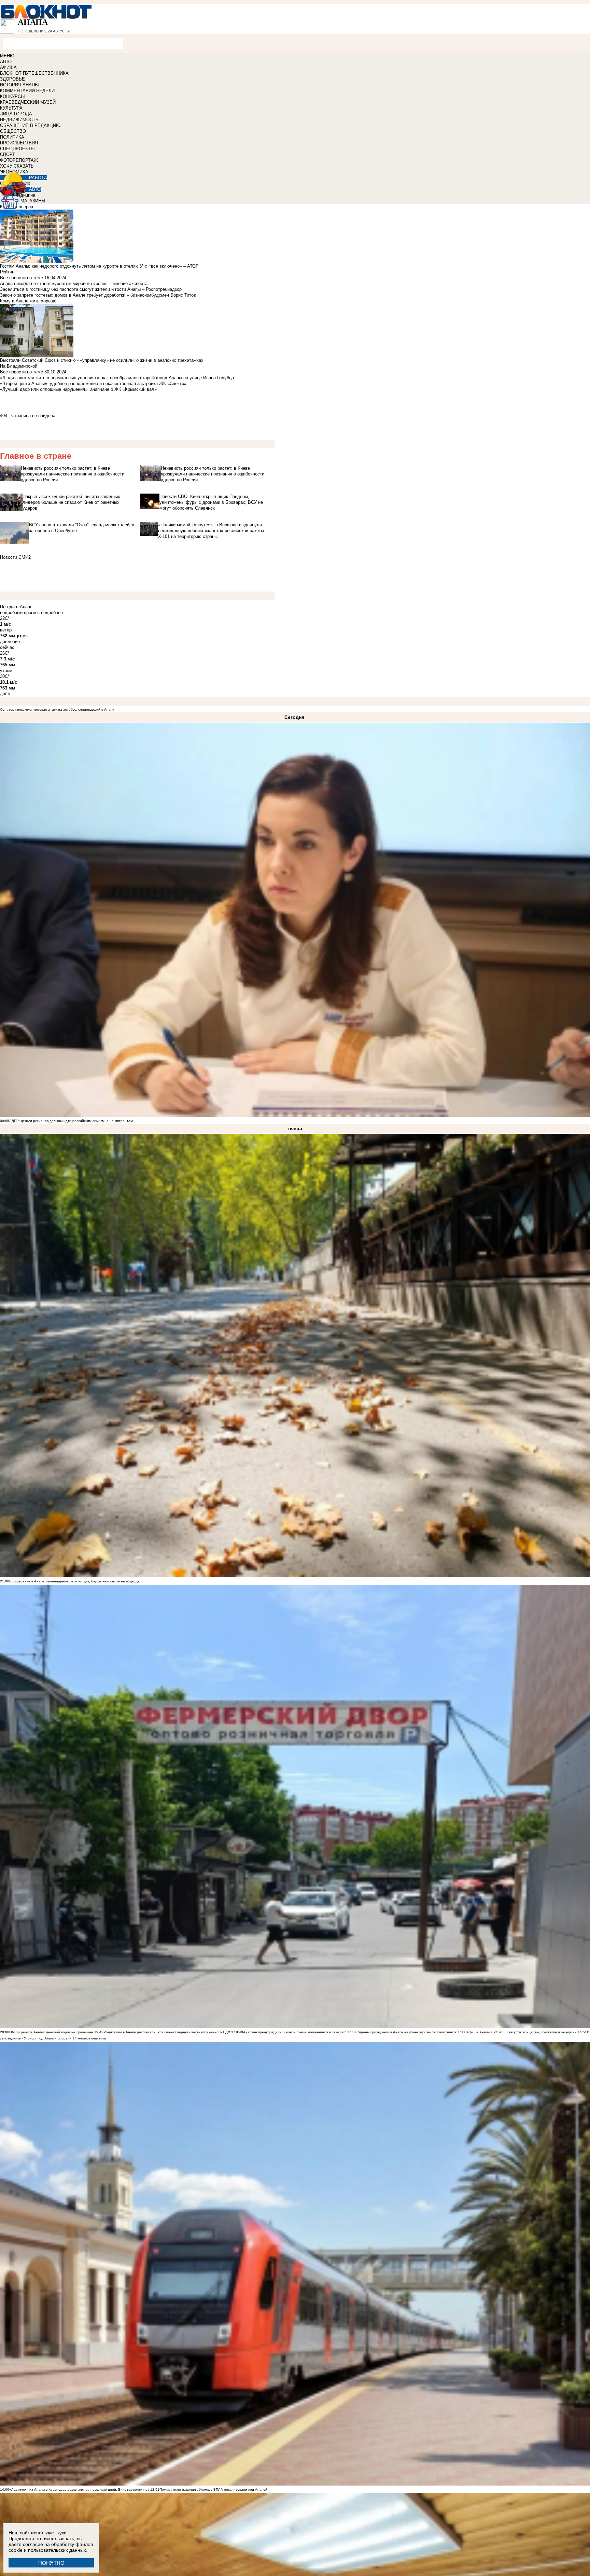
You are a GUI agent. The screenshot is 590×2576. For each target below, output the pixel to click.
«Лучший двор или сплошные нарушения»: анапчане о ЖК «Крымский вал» (78, 389)
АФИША (8, 67)
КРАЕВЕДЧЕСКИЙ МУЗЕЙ (28, 102)
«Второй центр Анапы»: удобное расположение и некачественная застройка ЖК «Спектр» (93, 383)
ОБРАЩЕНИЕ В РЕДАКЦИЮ (30, 125)
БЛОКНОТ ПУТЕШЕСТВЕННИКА (34, 73)
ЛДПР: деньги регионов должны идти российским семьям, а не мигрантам (71, 1121)
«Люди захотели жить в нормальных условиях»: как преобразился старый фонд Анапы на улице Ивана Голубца (117, 378)
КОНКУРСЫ (12, 96)
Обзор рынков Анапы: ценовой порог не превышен (51, 2032)
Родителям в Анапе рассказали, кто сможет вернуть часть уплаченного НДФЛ (168, 2032)
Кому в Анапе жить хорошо (28, 301)
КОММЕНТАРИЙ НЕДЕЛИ (27, 91)
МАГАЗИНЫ (33, 201)
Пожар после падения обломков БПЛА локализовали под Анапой (213, 2489)
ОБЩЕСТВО (13, 131)
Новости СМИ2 (15, 557)
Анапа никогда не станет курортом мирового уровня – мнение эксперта (74, 283)
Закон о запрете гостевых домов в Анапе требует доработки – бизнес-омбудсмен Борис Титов (98, 295)
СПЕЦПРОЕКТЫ (17, 149)
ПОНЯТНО (51, 2563)
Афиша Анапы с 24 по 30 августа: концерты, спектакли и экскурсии (522, 2032)
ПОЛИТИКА (12, 137)
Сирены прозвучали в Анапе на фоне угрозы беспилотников (406, 2032)
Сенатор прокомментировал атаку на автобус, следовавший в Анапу (57, 709)
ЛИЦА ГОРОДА (16, 114)
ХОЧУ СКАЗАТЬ (17, 166)
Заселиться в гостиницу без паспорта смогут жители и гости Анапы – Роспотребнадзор (91, 289)
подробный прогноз (20, 613)
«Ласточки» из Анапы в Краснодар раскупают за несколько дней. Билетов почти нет (79, 2489)
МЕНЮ (7, 56)
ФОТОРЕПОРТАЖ (19, 160)
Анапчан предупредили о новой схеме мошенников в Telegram (295, 2032)
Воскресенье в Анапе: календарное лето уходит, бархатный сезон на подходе (74, 1581)
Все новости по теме (22, 278)
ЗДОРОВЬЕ (12, 79)
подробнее (52, 613)
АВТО (6, 62)
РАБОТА (38, 178)
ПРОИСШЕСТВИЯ (19, 143)
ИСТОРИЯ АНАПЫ (19, 85)
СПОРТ (8, 154)
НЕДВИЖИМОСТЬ (19, 120)
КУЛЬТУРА (11, 108)
